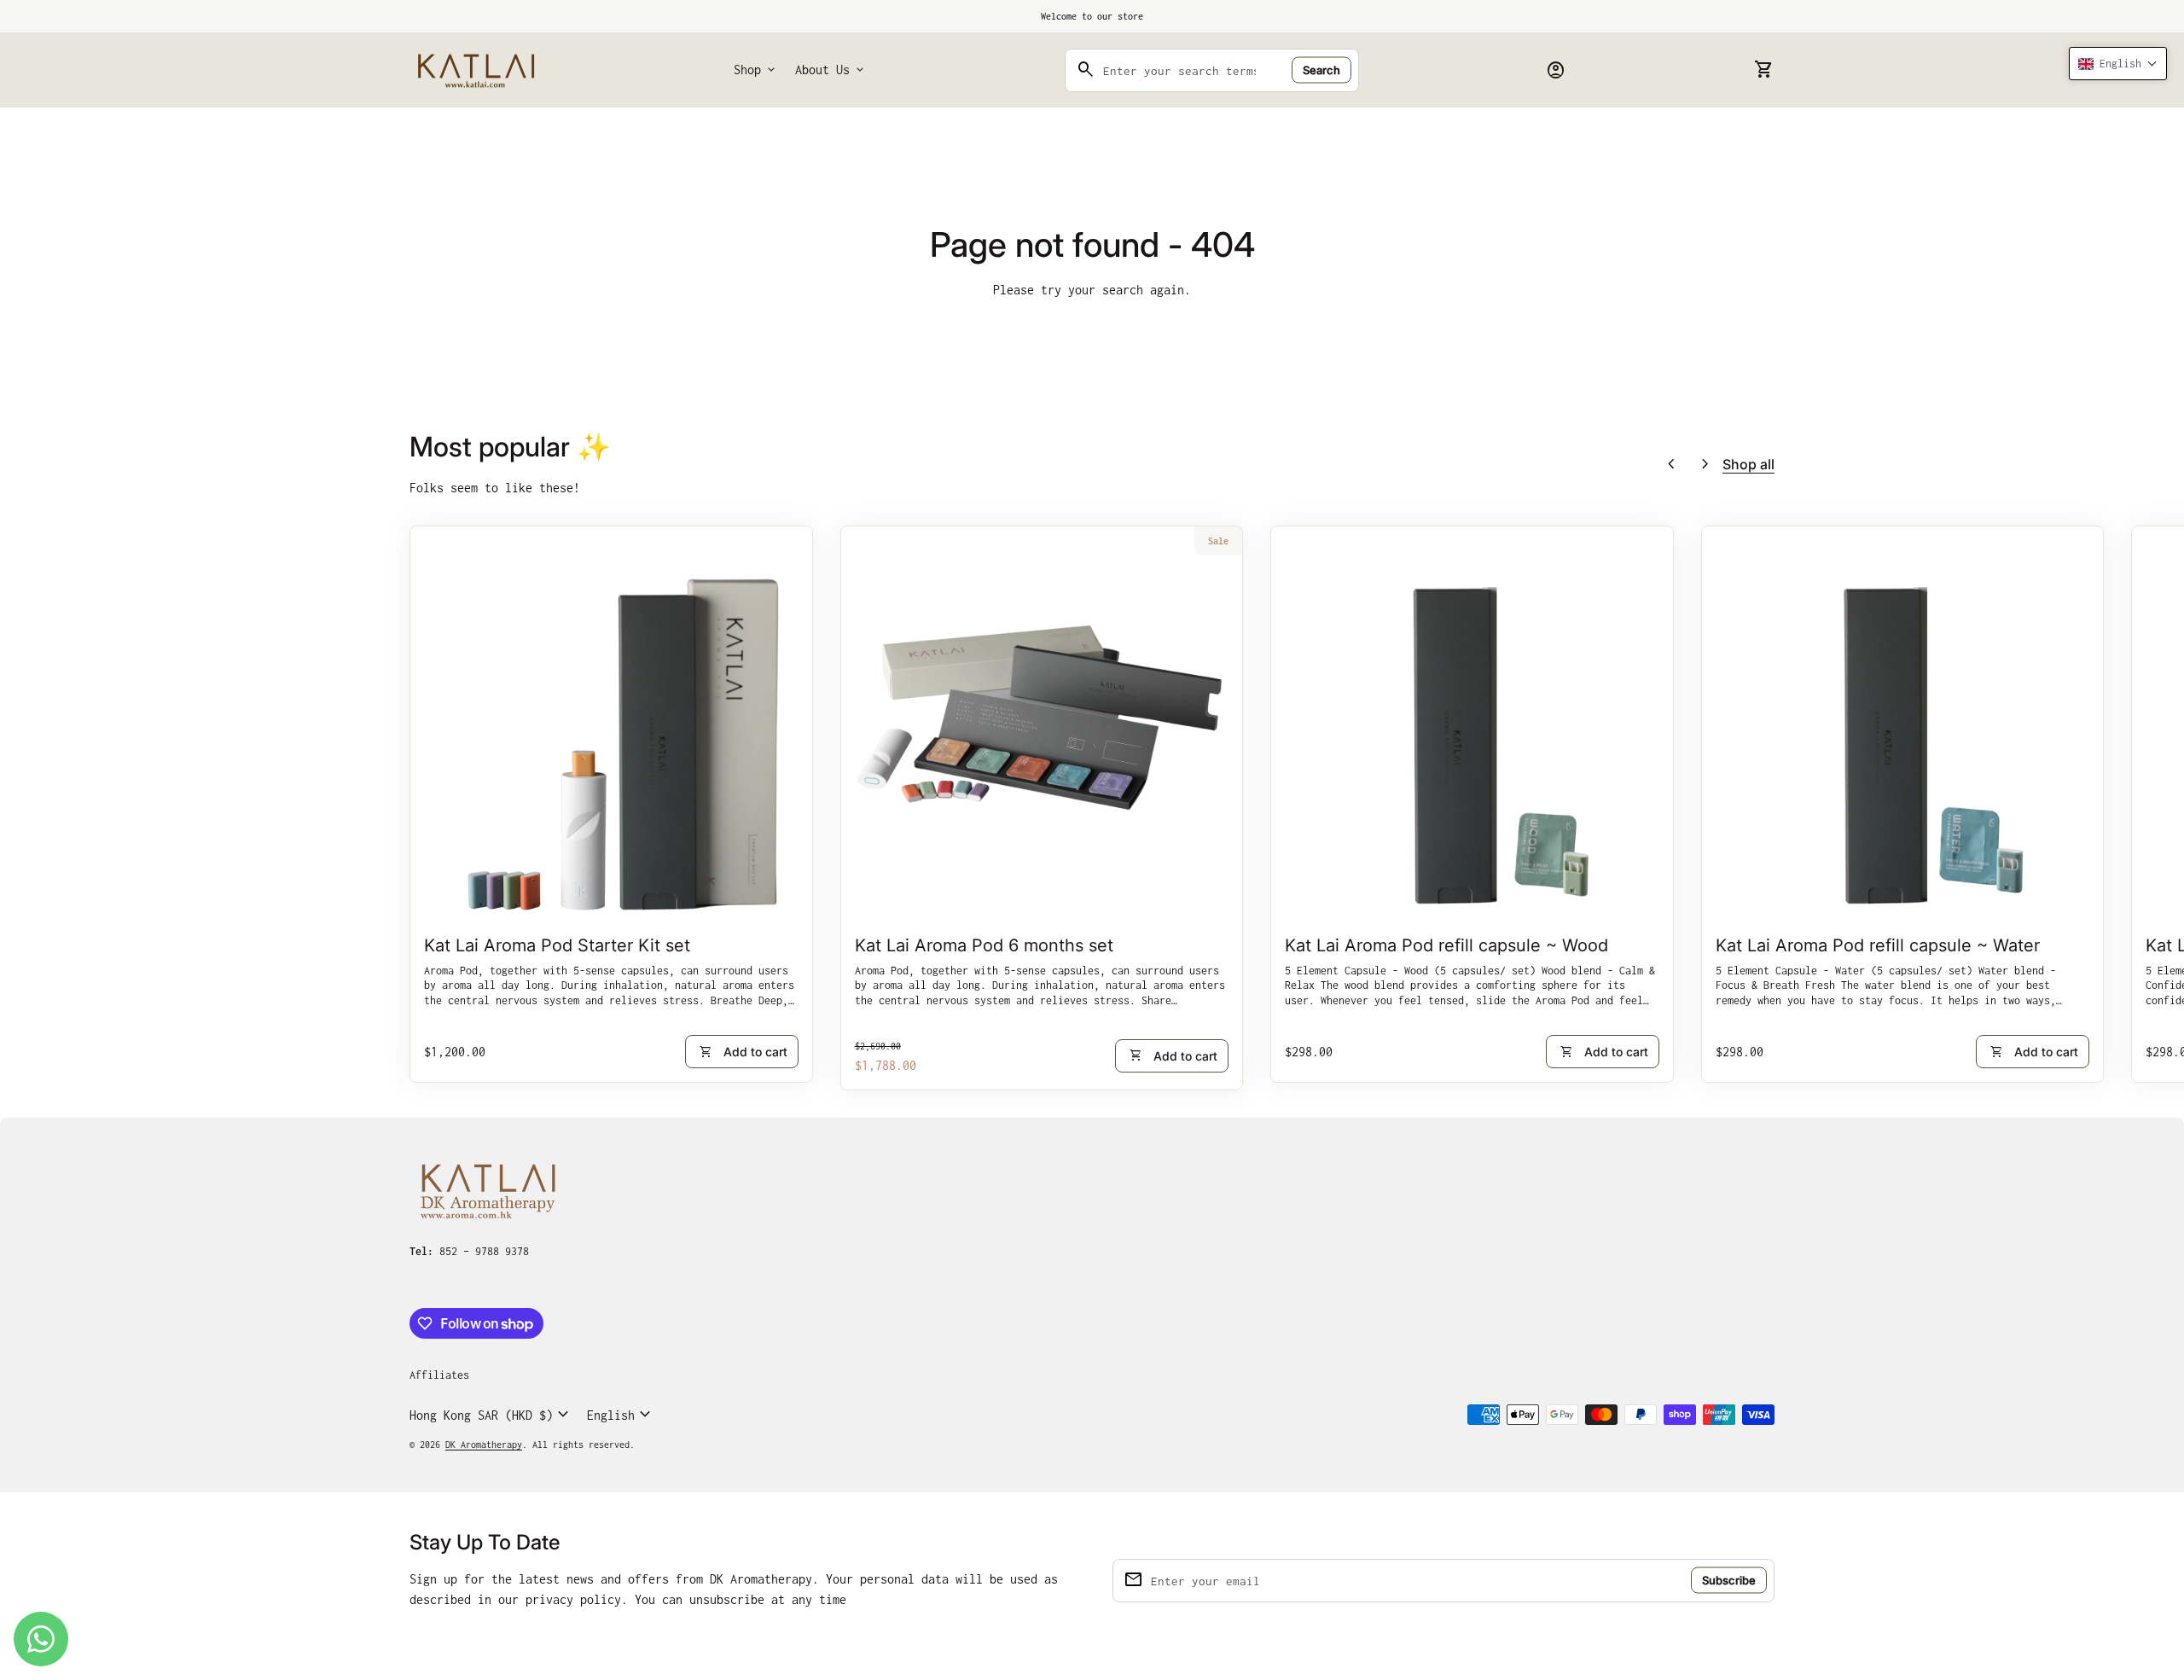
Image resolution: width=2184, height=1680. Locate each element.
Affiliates (439, 1375)
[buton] (491, 1415)
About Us (831, 70)
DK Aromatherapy (484, 1445)
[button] (2118, 64)
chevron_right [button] (1705, 464)
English (621, 1415)
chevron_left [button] (1671, 464)
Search (1321, 70)
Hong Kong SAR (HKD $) (491, 1415)
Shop (756, 70)
